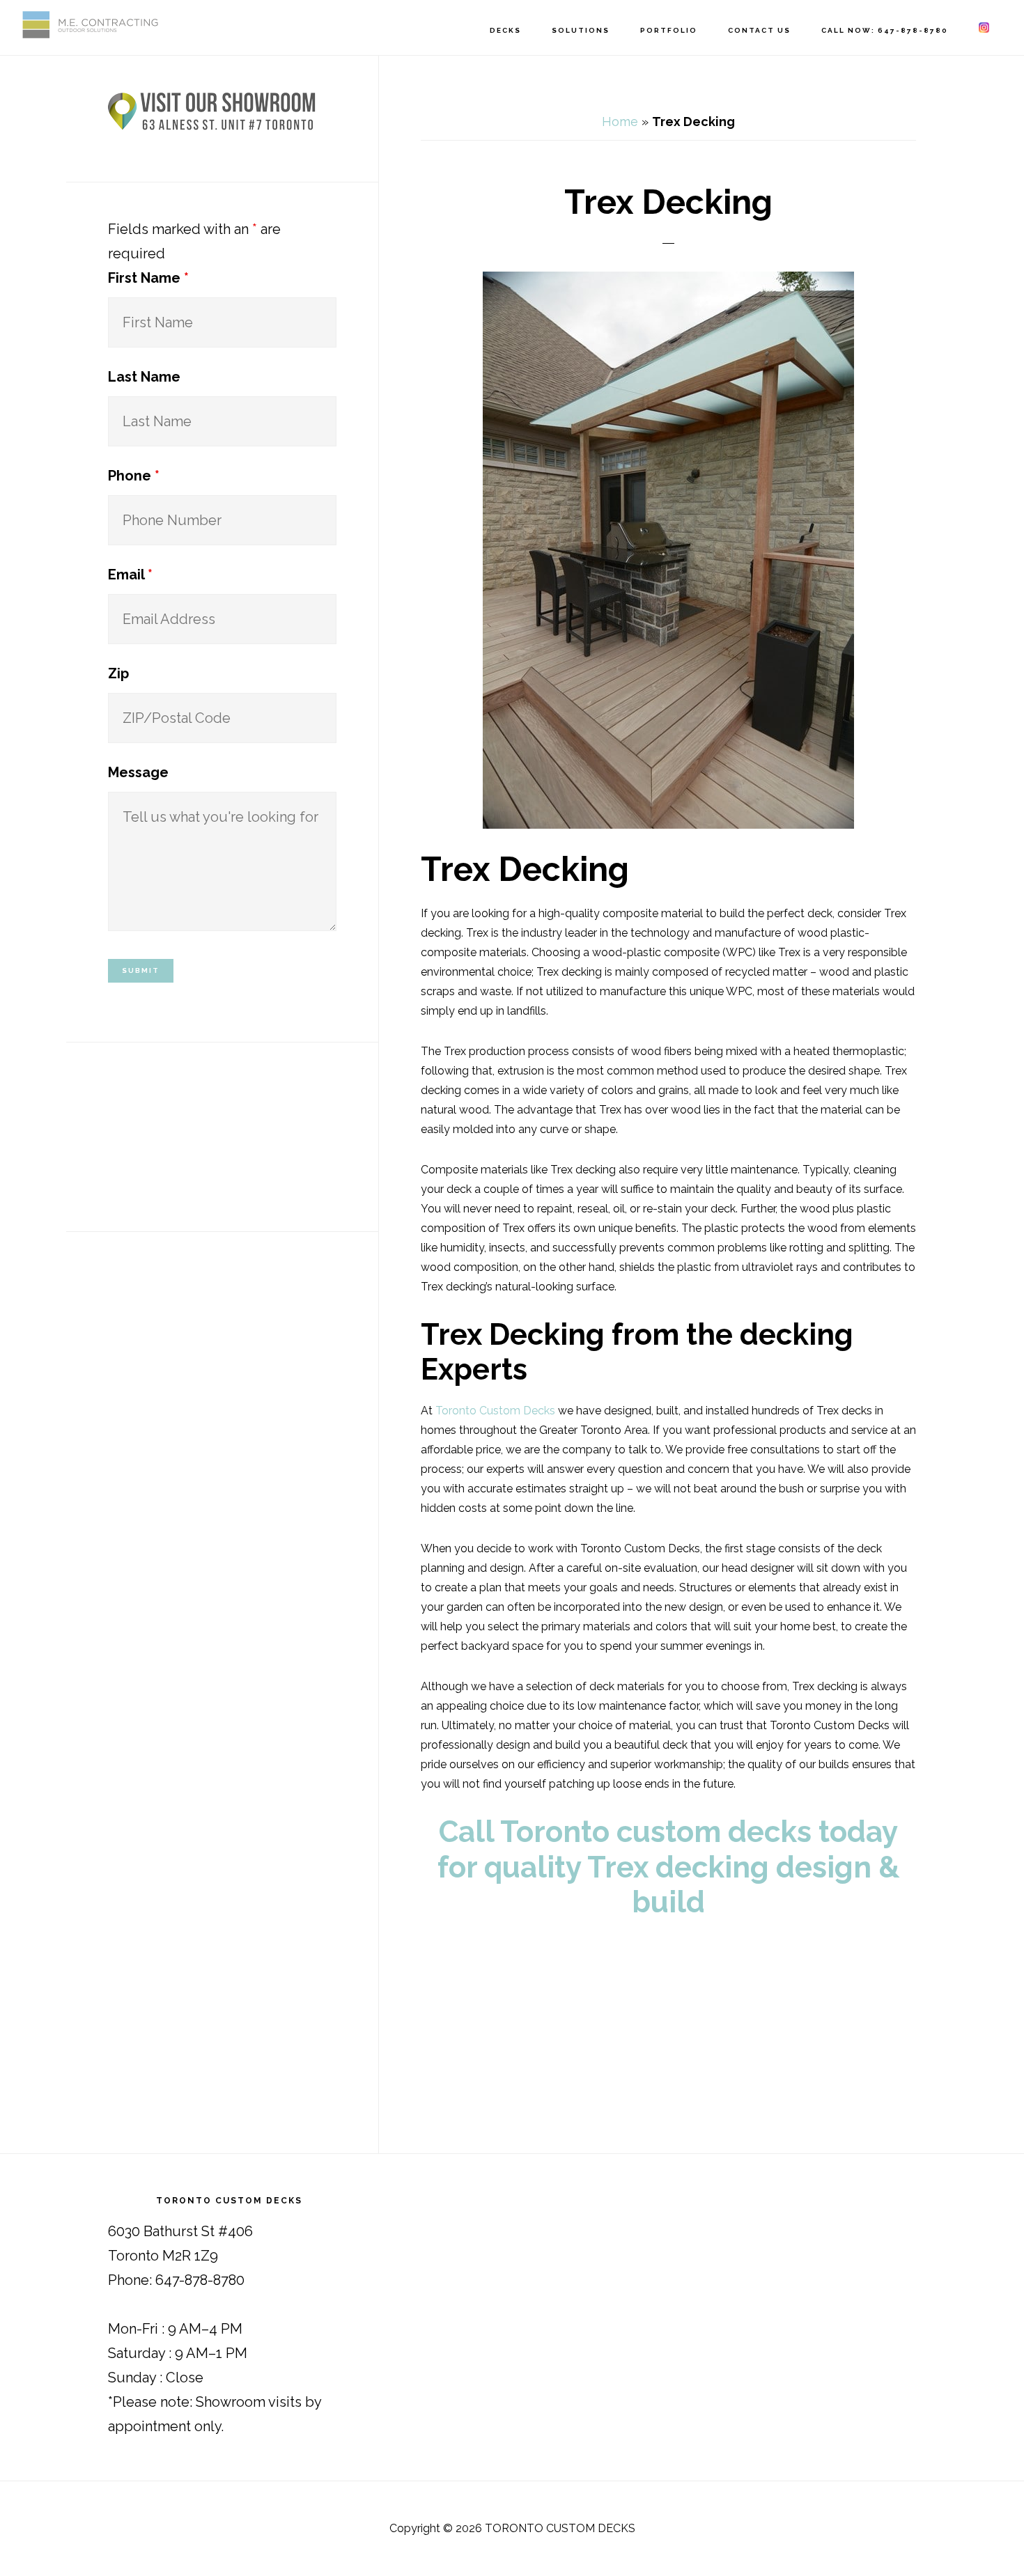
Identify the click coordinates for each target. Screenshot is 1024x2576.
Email (130, 575)
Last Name (144, 377)
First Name (148, 278)
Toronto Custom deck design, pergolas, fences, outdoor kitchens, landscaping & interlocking (91, 25)
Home (620, 122)
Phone (134, 476)
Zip (118, 673)
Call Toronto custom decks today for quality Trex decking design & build (669, 1867)
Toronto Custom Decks (495, 1411)
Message (138, 772)
